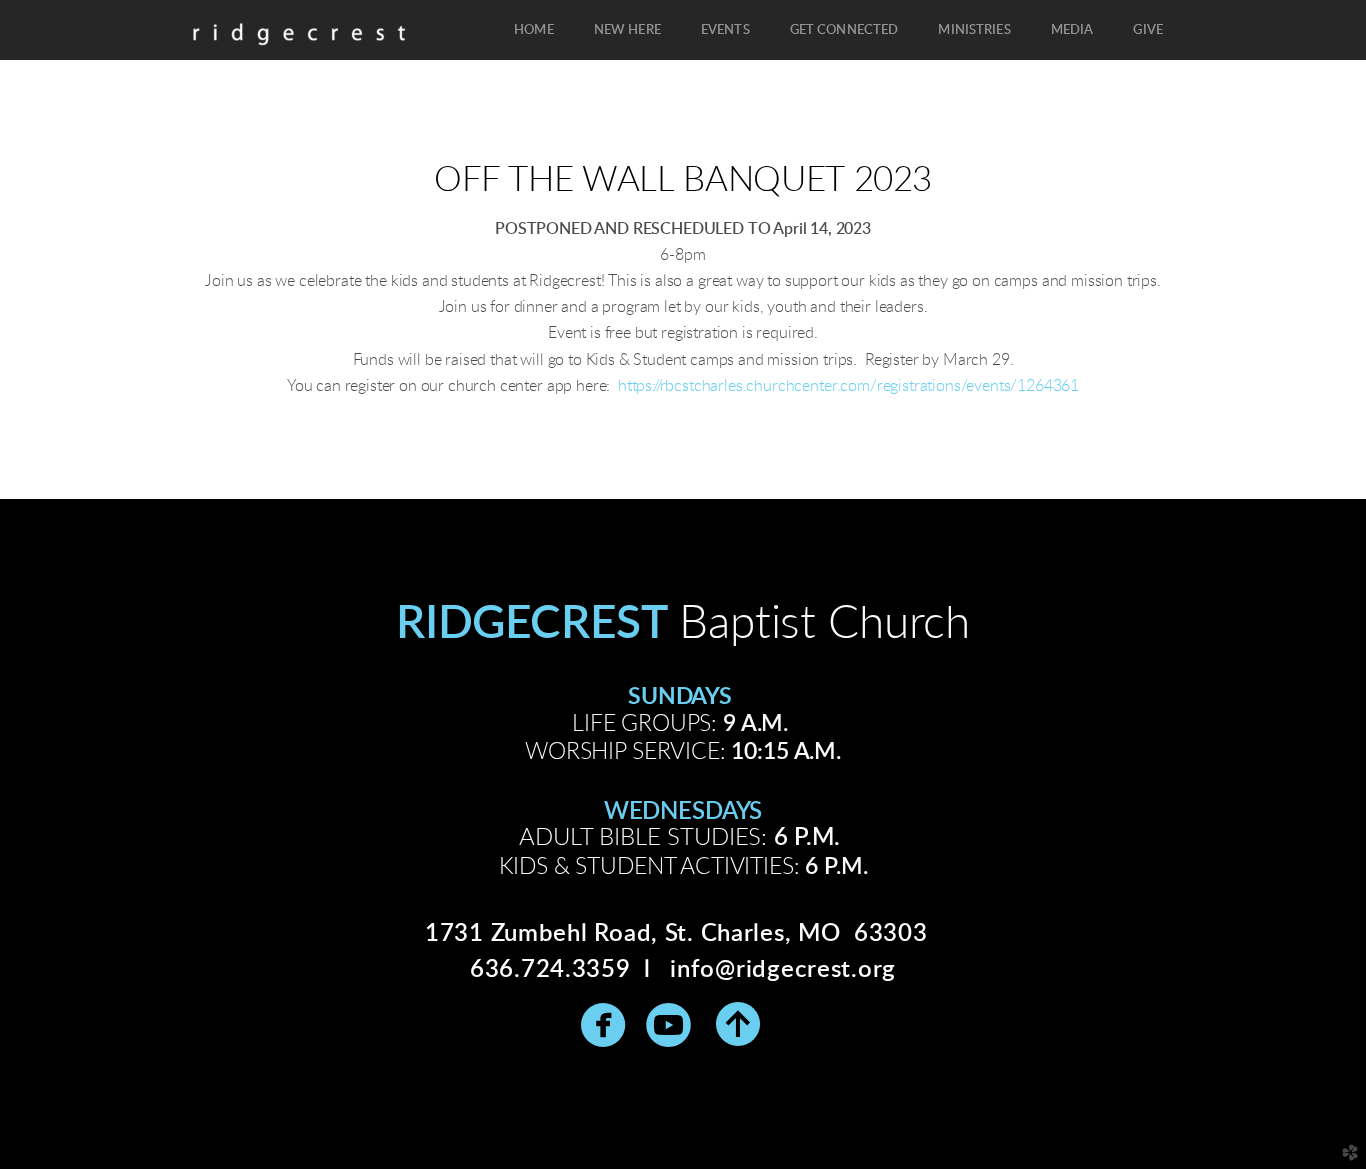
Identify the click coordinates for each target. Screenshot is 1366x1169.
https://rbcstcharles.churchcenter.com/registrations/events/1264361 (848, 386)
